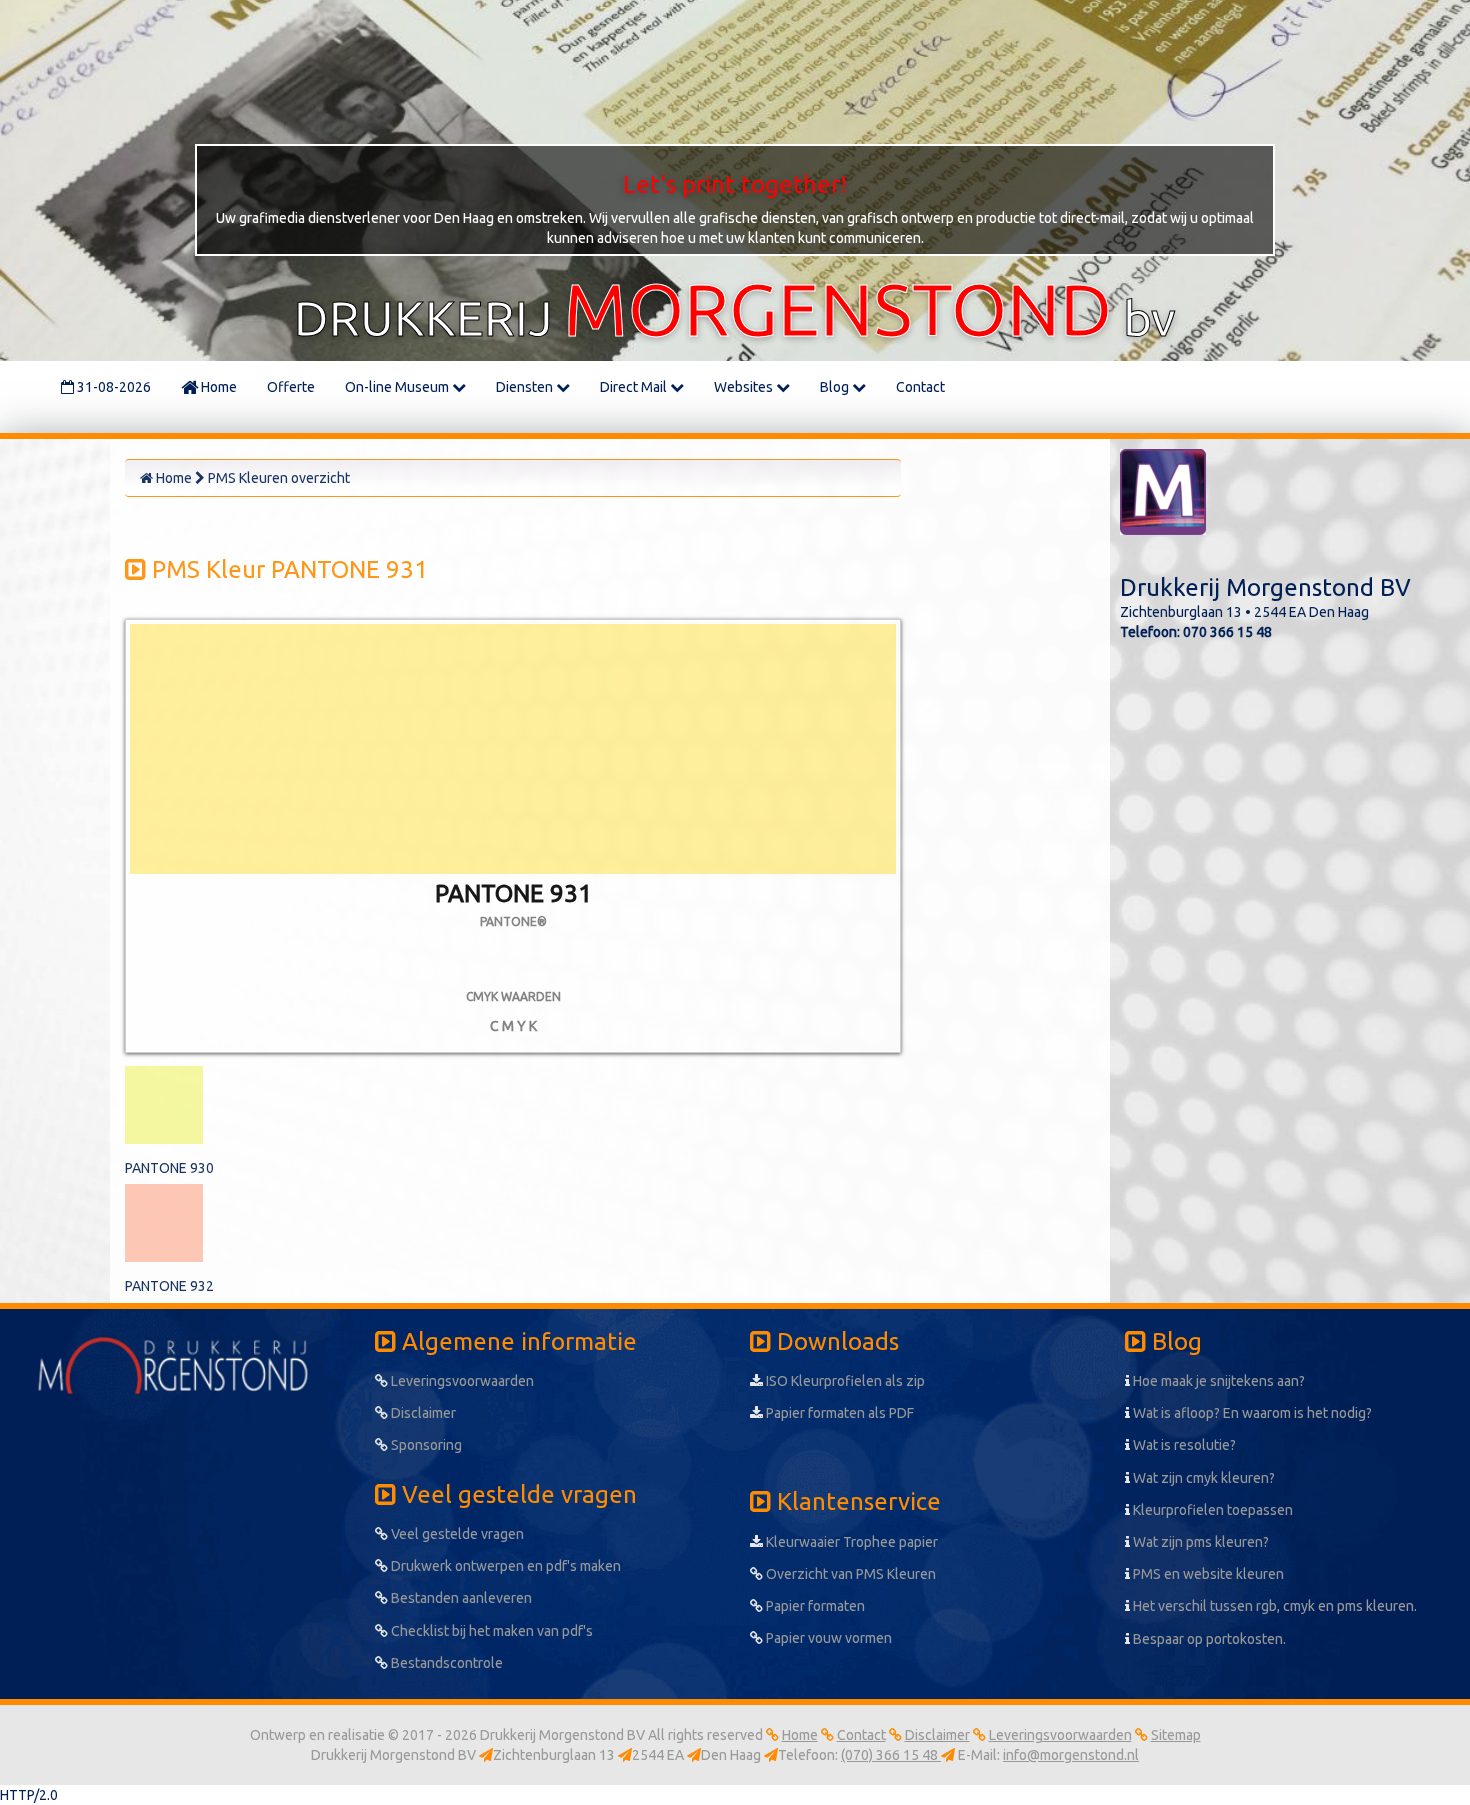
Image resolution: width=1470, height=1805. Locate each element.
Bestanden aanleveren (460, 1598)
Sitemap (1176, 1735)
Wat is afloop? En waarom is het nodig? (1251, 1413)
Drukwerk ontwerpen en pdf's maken (504, 1566)
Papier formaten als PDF (838, 1413)
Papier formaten (814, 1606)
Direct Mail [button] (635, 387)
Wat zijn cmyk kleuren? (1202, 1478)
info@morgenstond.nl (1071, 1755)
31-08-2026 (112, 387)
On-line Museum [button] (398, 387)
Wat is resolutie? (1183, 1445)
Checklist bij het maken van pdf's (490, 1631)
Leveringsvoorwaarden (461, 1381)
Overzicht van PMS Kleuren (849, 1574)
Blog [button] (836, 387)
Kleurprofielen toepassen (1211, 1510)
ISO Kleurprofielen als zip (844, 1381)
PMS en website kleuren (1207, 1574)
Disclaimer (422, 1413)
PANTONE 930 (169, 1168)
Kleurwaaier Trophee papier (850, 1542)
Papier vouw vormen (827, 1638)
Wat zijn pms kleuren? (1199, 1542)
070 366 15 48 (1227, 632)
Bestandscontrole (445, 1663)
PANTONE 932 (169, 1286)
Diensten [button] (526, 387)
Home (217, 387)
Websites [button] (745, 387)
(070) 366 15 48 (891, 1755)
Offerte (291, 387)
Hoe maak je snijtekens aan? (1217, 1381)
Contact (920, 387)
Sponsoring (425, 1445)
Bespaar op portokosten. (1208, 1639)
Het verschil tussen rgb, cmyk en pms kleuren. (1273, 1606)
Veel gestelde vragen (456, 1534)
